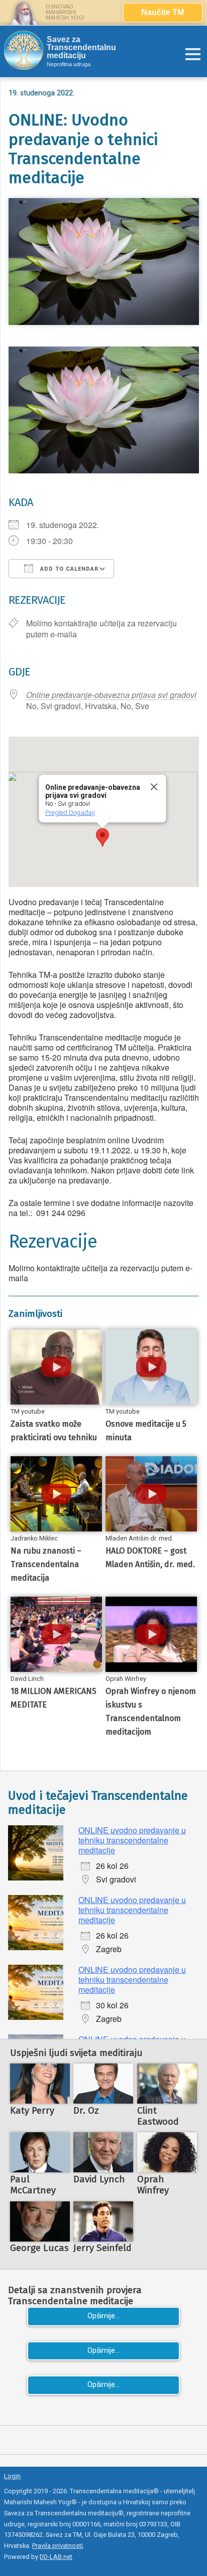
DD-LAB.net (56, 2557)
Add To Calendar (68, 569)
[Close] (154, 787)
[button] (102, 837)
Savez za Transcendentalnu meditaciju (81, 48)
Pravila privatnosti (58, 2546)
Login (12, 2476)
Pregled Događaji (70, 813)
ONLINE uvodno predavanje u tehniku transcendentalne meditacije (132, 1840)
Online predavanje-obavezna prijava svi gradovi (111, 695)
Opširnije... (103, 2316)
